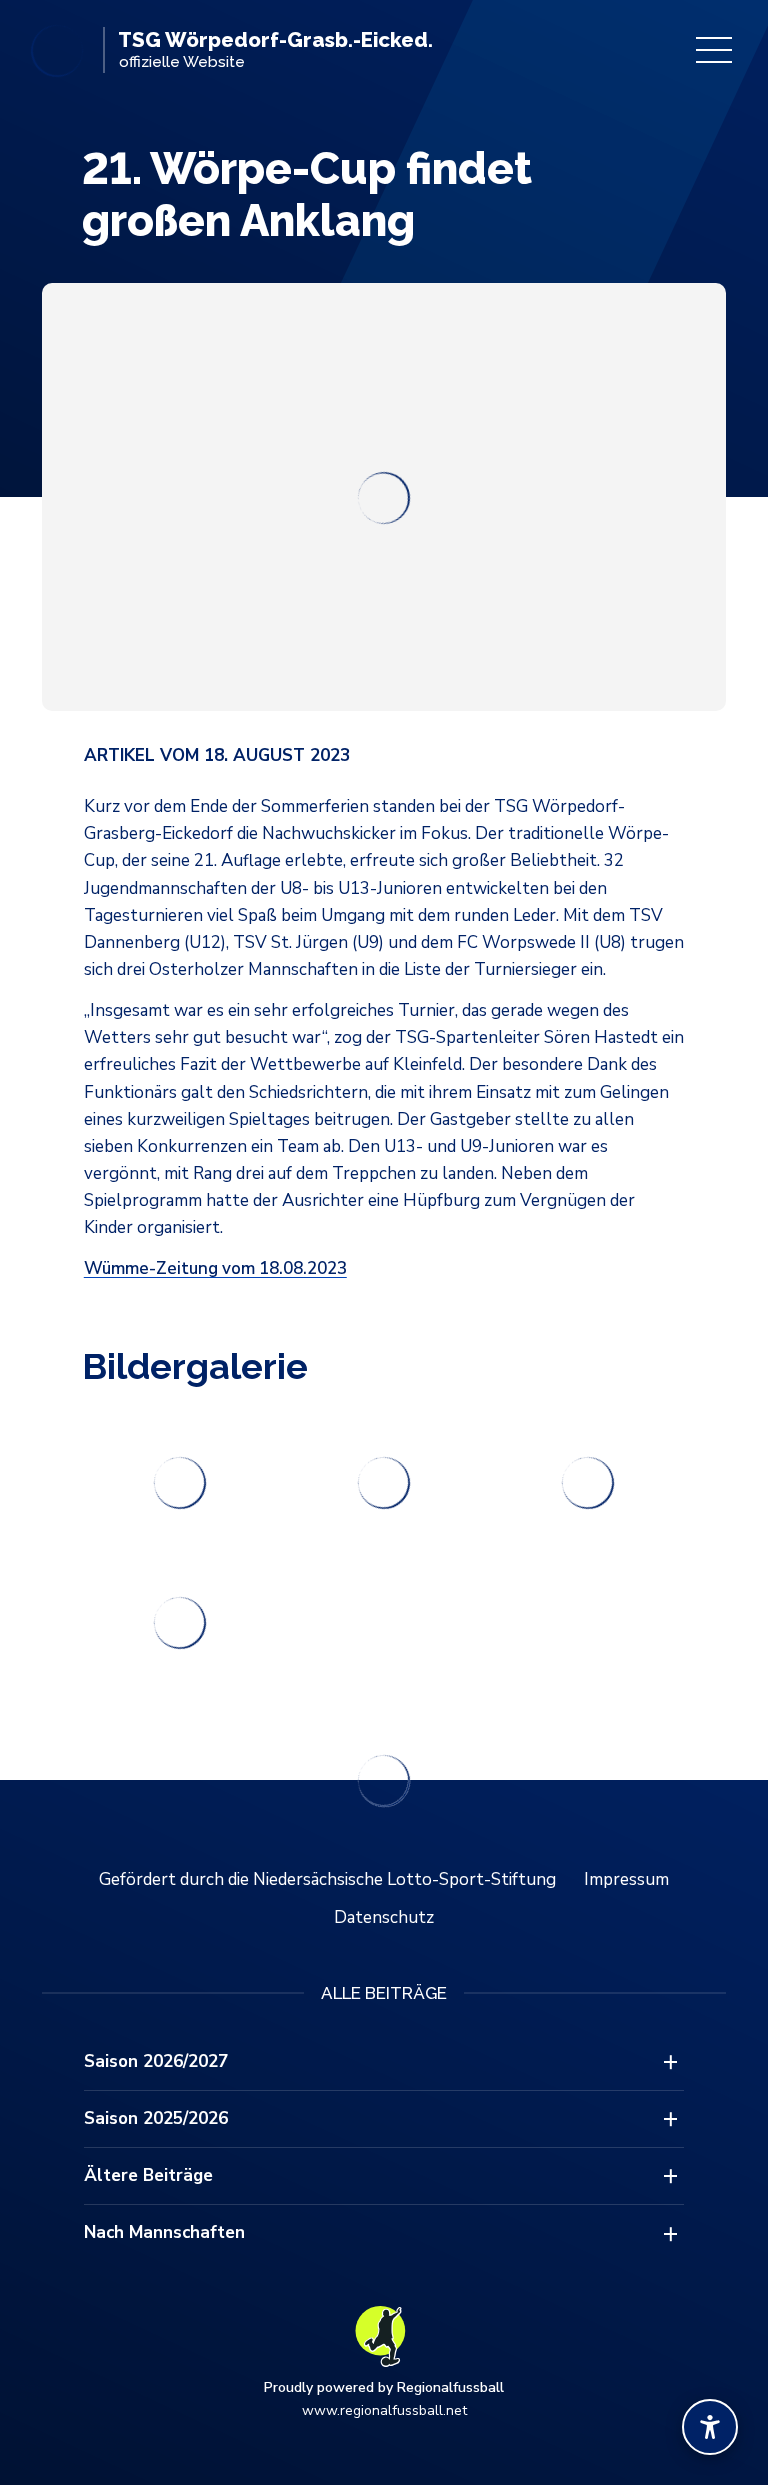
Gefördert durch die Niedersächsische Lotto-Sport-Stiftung (327, 1879)
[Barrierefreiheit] (710, 2427)
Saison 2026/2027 (156, 2061)
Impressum (626, 1879)
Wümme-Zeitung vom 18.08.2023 (215, 1268)
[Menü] (714, 50)
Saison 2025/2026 (156, 2118)
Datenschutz (384, 1917)
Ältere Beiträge (148, 2175)
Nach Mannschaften (164, 2232)
